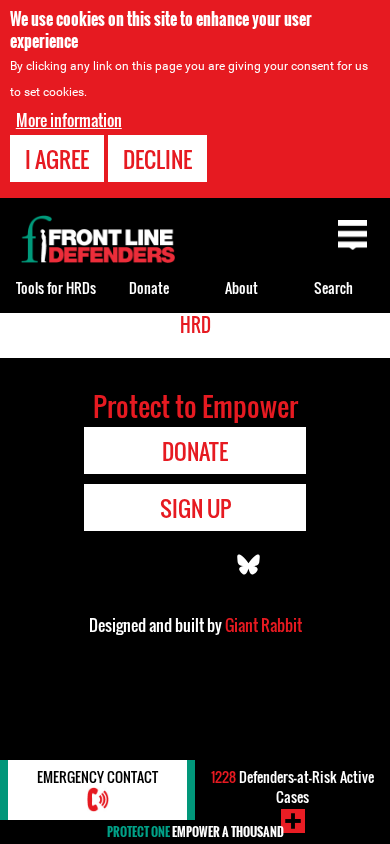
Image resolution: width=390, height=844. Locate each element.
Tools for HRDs (56, 287)
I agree (57, 159)
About (241, 287)
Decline (157, 159)
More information (69, 120)
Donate (149, 287)
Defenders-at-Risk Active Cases (292, 786)
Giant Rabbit (263, 625)
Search (333, 287)
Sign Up (195, 508)
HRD (195, 325)
